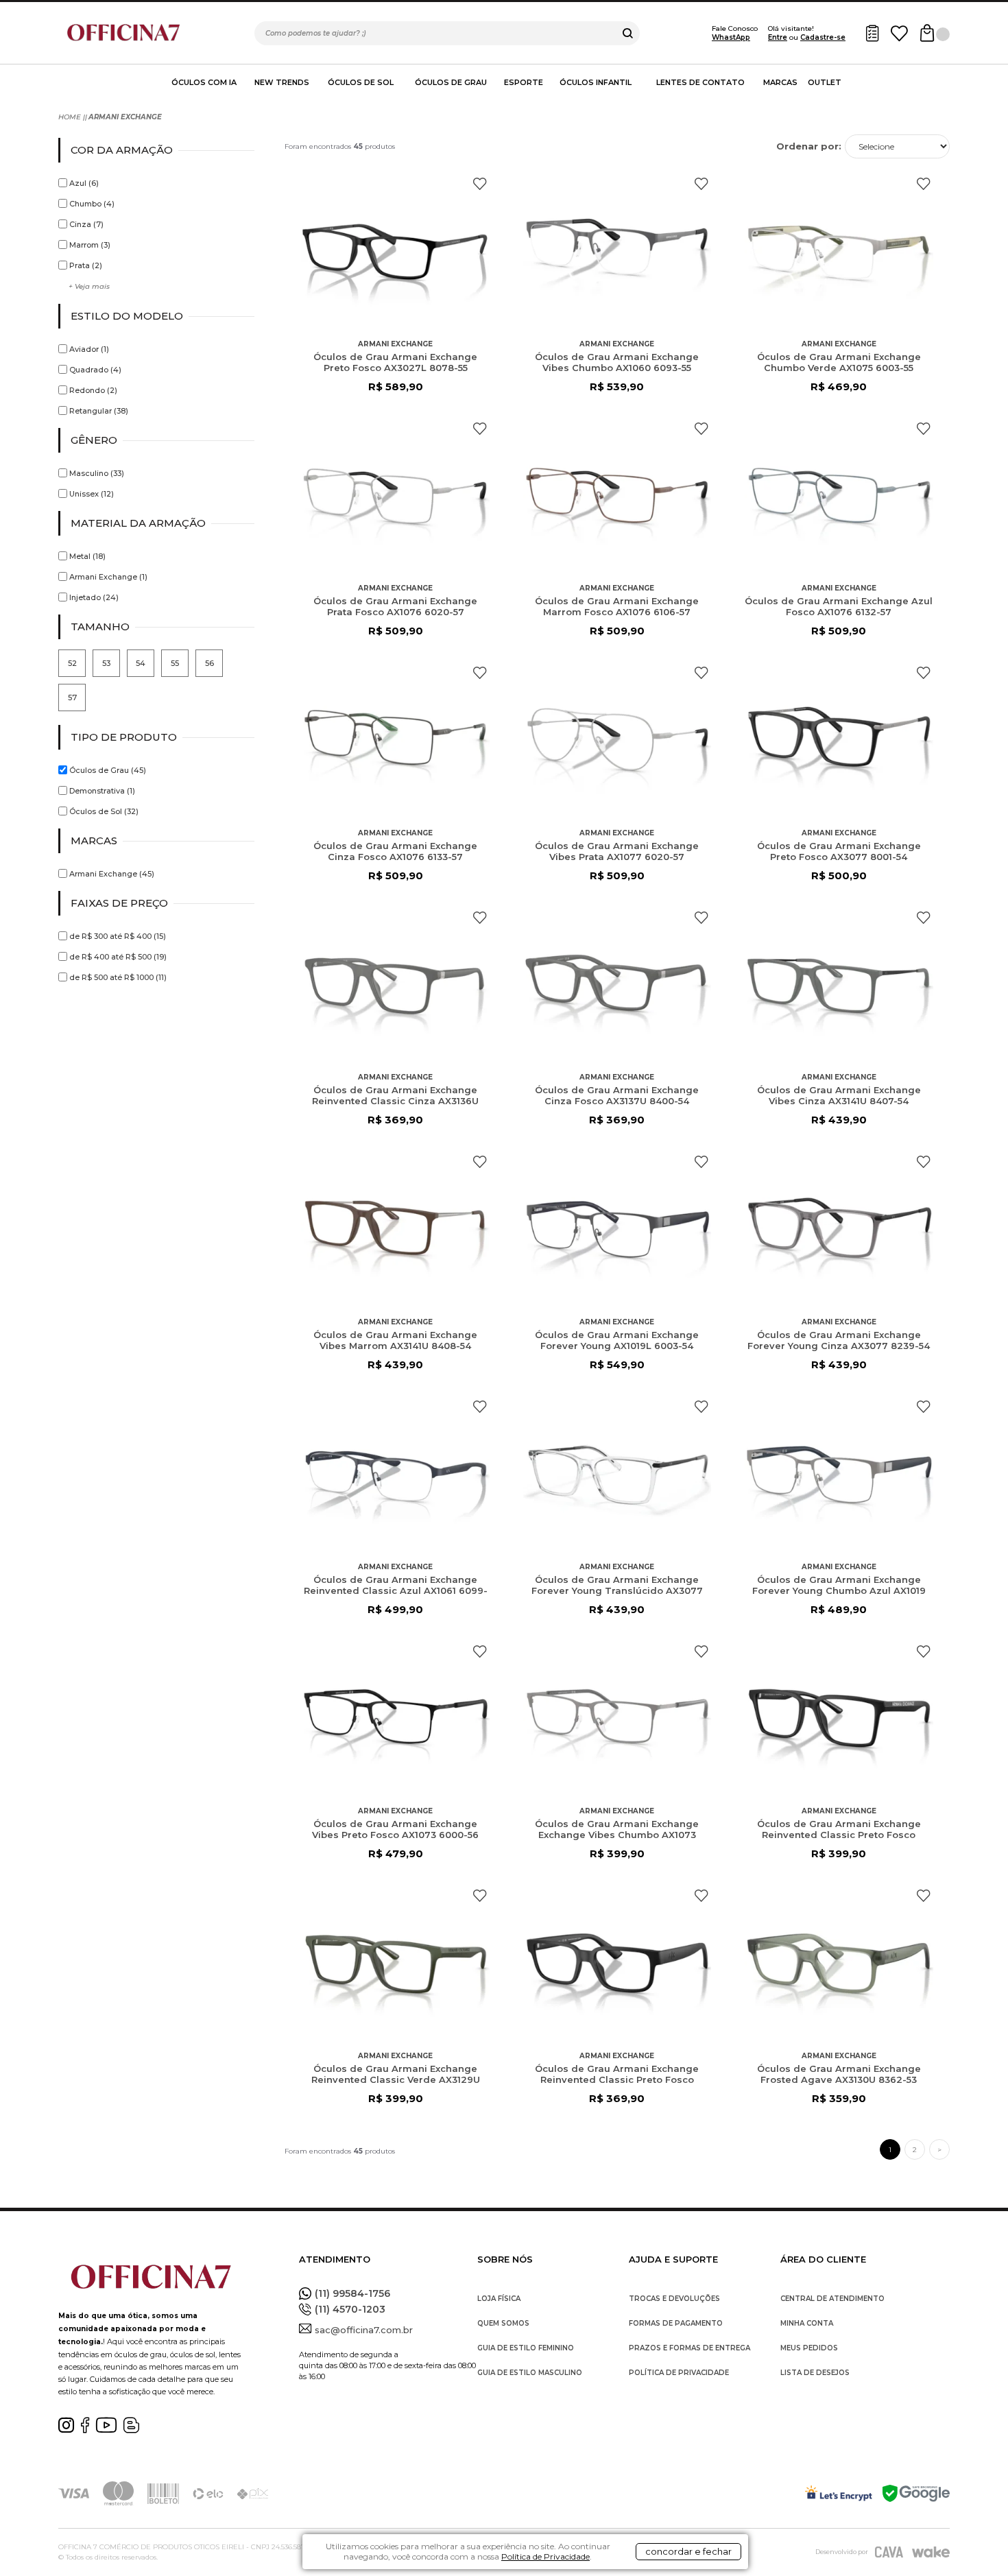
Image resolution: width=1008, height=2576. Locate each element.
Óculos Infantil (596, 82)
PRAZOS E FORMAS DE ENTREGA (689, 2348)
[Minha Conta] (872, 33)
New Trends (282, 82)
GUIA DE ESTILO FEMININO (526, 2348)
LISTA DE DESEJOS (815, 2373)
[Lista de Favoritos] (899, 33)
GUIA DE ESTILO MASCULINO (530, 2373)
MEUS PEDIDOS (809, 2348)
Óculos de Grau (451, 82)
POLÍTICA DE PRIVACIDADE (679, 2373)
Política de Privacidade (545, 2556)
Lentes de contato (700, 82)
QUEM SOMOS (503, 2323)
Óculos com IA (204, 82)
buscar (628, 33)
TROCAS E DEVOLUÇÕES (674, 2299)
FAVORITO (480, 184)
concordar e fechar (688, 2551)
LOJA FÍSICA (499, 2299)
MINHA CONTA (807, 2323)
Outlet (825, 82)
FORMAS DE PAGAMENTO (676, 2323)
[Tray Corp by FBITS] (931, 2552)
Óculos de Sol (361, 82)
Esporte (524, 82)
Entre (778, 37)
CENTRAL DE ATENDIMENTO (832, 2299)
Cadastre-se (823, 37)
